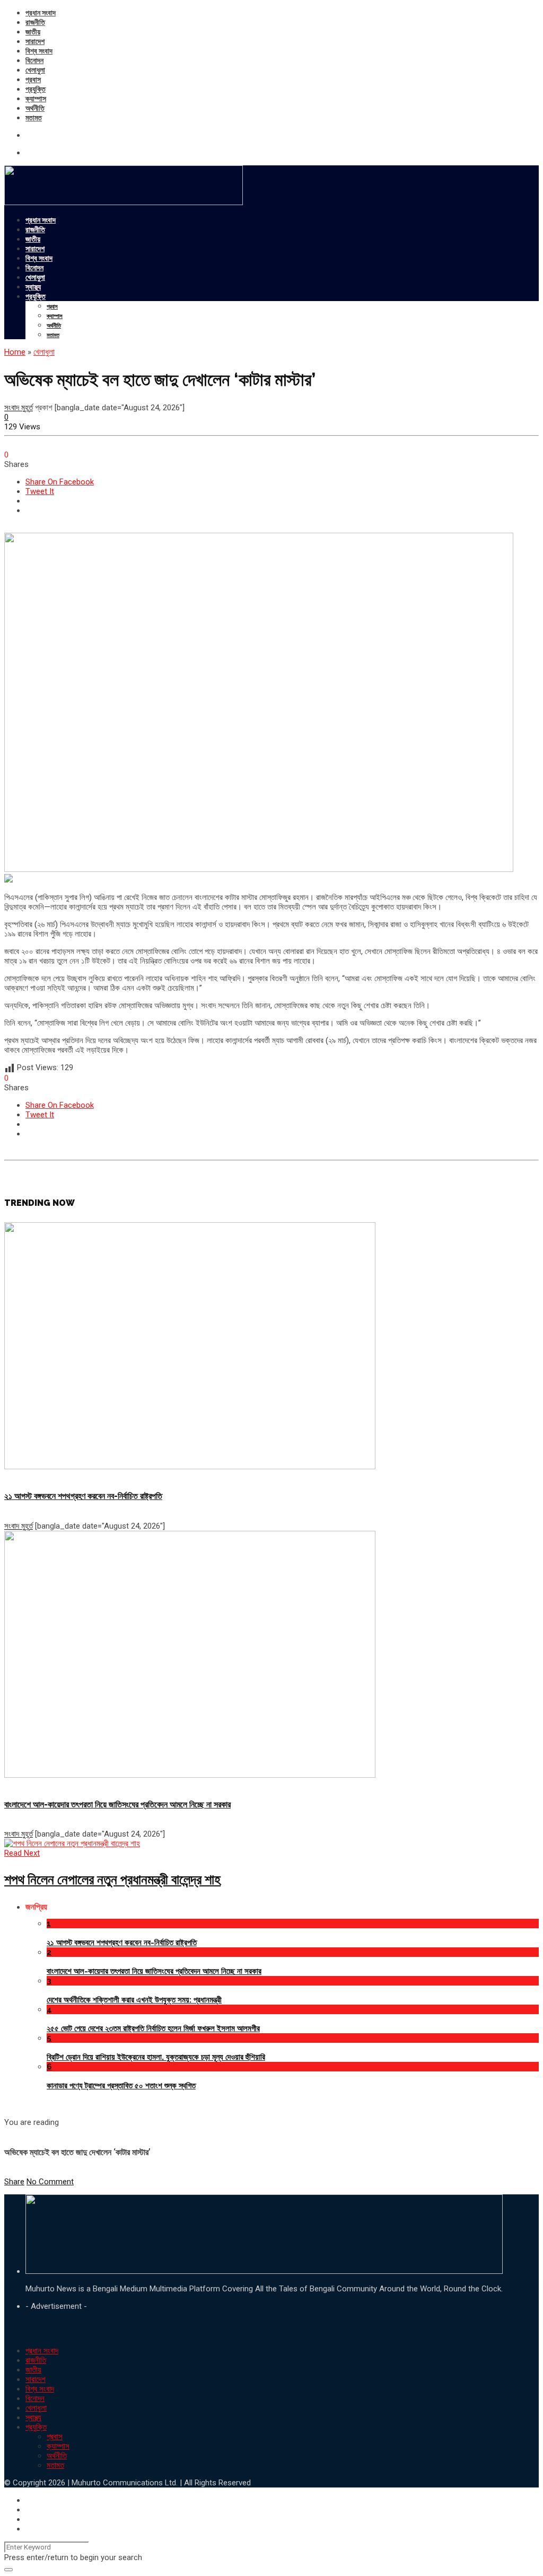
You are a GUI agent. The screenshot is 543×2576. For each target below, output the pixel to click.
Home (15, 352)
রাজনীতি (35, 22)
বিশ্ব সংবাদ (39, 51)
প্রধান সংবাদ (41, 13)
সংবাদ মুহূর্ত (19, 408)
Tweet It (40, 491)
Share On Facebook (60, 482)
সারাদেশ (35, 41)
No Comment (50, 2182)
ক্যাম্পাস (36, 99)
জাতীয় (33, 32)
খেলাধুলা (35, 70)
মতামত (34, 118)
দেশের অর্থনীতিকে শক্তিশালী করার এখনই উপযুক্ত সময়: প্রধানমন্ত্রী (134, 2000)
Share (14, 2182)
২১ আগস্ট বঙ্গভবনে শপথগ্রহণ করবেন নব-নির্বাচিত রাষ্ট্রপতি (83, 1496)
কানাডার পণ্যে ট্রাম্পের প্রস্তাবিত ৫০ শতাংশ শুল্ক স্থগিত (121, 2086)
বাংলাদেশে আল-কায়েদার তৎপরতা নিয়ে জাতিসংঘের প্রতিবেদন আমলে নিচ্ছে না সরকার (117, 1805)
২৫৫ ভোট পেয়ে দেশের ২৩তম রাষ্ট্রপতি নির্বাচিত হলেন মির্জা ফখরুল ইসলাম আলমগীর (153, 2028)
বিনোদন (34, 60)
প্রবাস (33, 80)
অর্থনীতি (35, 108)
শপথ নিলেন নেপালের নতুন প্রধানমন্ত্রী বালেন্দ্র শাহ (112, 1880)
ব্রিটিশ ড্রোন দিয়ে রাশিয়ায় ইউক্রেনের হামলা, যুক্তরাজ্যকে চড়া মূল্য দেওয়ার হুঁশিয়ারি (156, 2057)
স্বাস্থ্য (33, 287)
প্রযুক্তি (36, 89)
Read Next (22, 1853)
